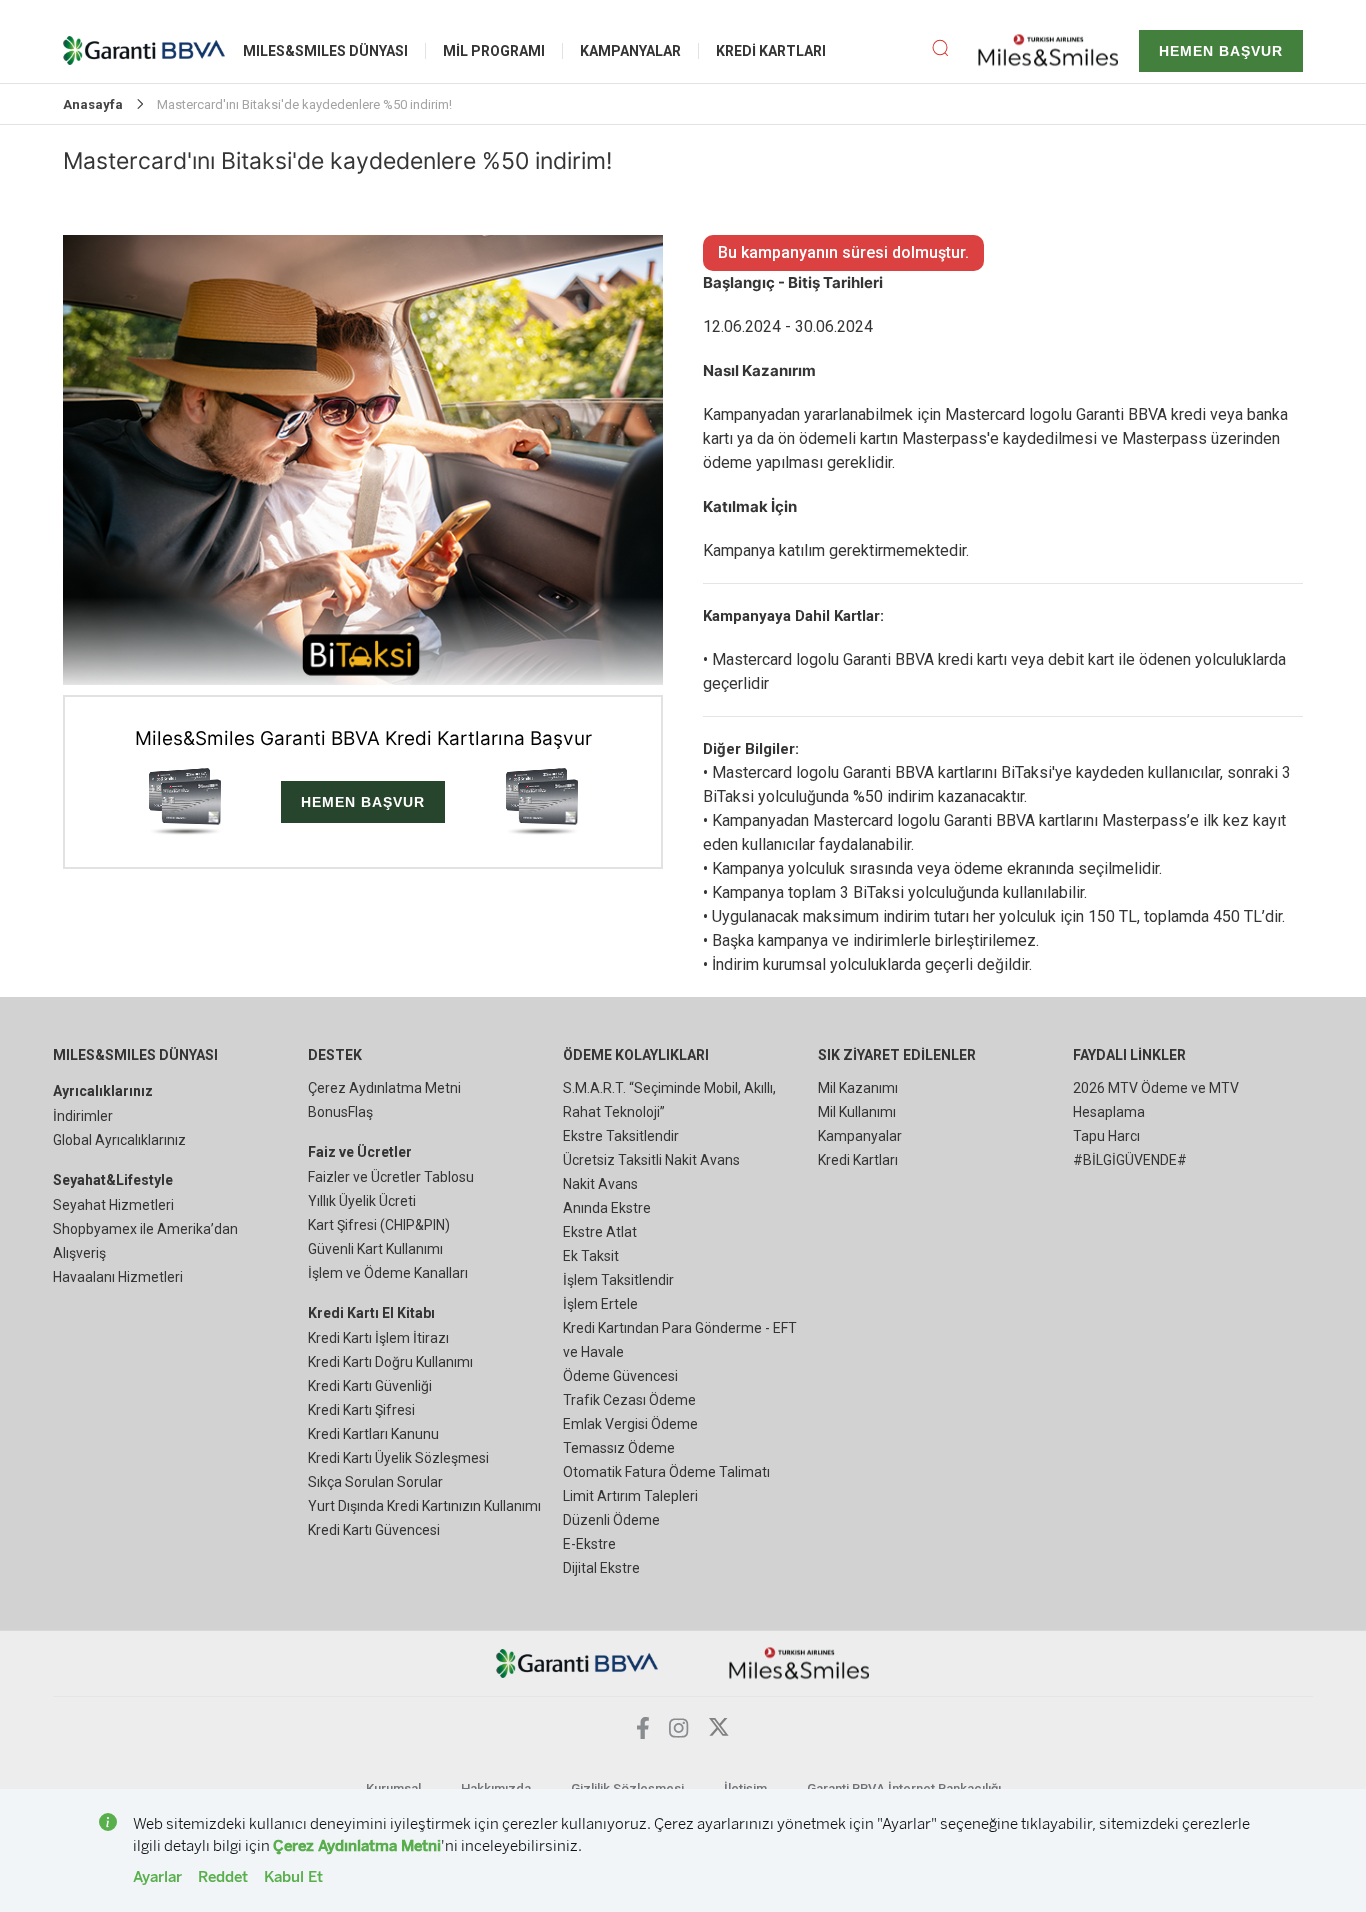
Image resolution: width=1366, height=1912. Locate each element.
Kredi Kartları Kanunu (373, 1434)
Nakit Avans (600, 1184)
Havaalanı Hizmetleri (118, 1277)
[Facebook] (643, 1733)
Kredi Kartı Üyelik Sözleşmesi (398, 1458)
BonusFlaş (340, 1112)
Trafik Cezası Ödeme (629, 1400)
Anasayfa (93, 104)
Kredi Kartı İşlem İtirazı (378, 1338)
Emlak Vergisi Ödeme (630, 1424)
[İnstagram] (679, 1732)
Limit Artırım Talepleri (630, 1496)
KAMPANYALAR (630, 51)
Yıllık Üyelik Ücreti (362, 1201)
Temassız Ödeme (619, 1448)
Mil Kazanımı (858, 1088)
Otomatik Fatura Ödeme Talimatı (666, 1472)
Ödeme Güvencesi (620, 1376)
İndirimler (83, 1116)
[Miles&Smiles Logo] (799, 1662)
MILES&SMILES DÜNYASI (325, 51)
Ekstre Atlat (600, 1232)
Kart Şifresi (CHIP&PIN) (379, 1225)
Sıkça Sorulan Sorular (375, 1482)
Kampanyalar (860, 1136)
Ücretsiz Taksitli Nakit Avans (651, 1160)
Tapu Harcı (1106, 1136)
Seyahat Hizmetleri (113, 1205)
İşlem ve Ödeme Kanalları (388, 1273)
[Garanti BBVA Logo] (577, 1662)
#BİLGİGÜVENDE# (1130, 1160)
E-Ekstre (589, 1544)
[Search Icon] (955, 51)
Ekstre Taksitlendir (621, 1136)
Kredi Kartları (858, 1160)
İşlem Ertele (600, 1304)
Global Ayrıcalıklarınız (119, 1140)
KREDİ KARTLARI (771, 51)
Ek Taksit (591, 1256)
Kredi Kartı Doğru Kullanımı (390, 1362)
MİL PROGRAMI (494, 51)
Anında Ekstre (607, 1208)
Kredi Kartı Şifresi (361, 1410)
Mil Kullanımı (857, 1112)
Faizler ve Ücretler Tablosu (391, 1177)
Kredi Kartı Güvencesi (374, 1530)
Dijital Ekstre (601, 1568)
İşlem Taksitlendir (618, 1280)
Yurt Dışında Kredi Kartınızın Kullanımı (424, 1506)
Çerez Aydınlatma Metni (384, 1088)
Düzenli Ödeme (611, 1520)
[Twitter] (719, 1732)
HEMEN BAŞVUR (1221, 51)
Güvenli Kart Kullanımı (375, 1249)
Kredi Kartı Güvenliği (370, 1386)
